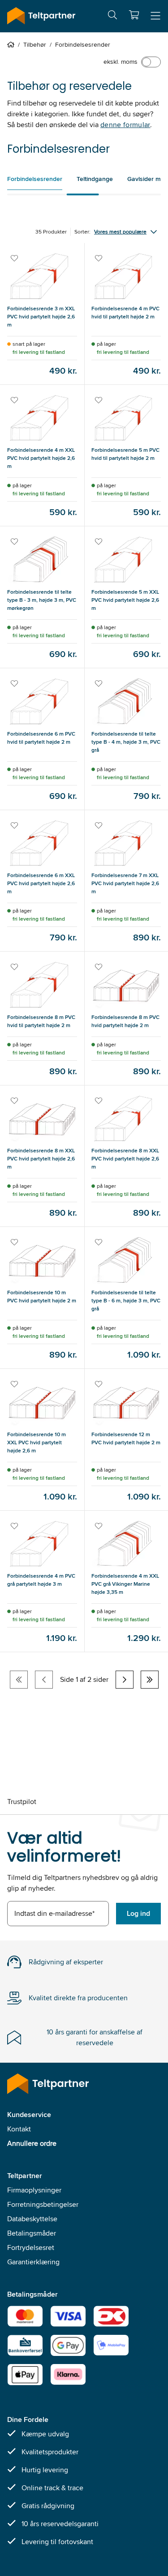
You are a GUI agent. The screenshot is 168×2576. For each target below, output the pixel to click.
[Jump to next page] (125, 1680)
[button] (134, 15)
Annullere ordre (32, 2143)
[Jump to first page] (19, 1680)
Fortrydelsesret (31, 2247)
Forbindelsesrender (35, 179)
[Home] (13, 44)
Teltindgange (95, 179)
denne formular (125, 125)
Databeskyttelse (32, 2219)
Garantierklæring (33, 2262)
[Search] (112, 16)
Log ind (138, 1913)
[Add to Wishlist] (15, 259)
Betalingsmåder (32, 2233)
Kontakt (19, 2129)
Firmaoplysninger (34, 2190)
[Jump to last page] (150, 1680)
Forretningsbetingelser (43, 2204)
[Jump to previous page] (44, 1680)
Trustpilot (22, 1802)
